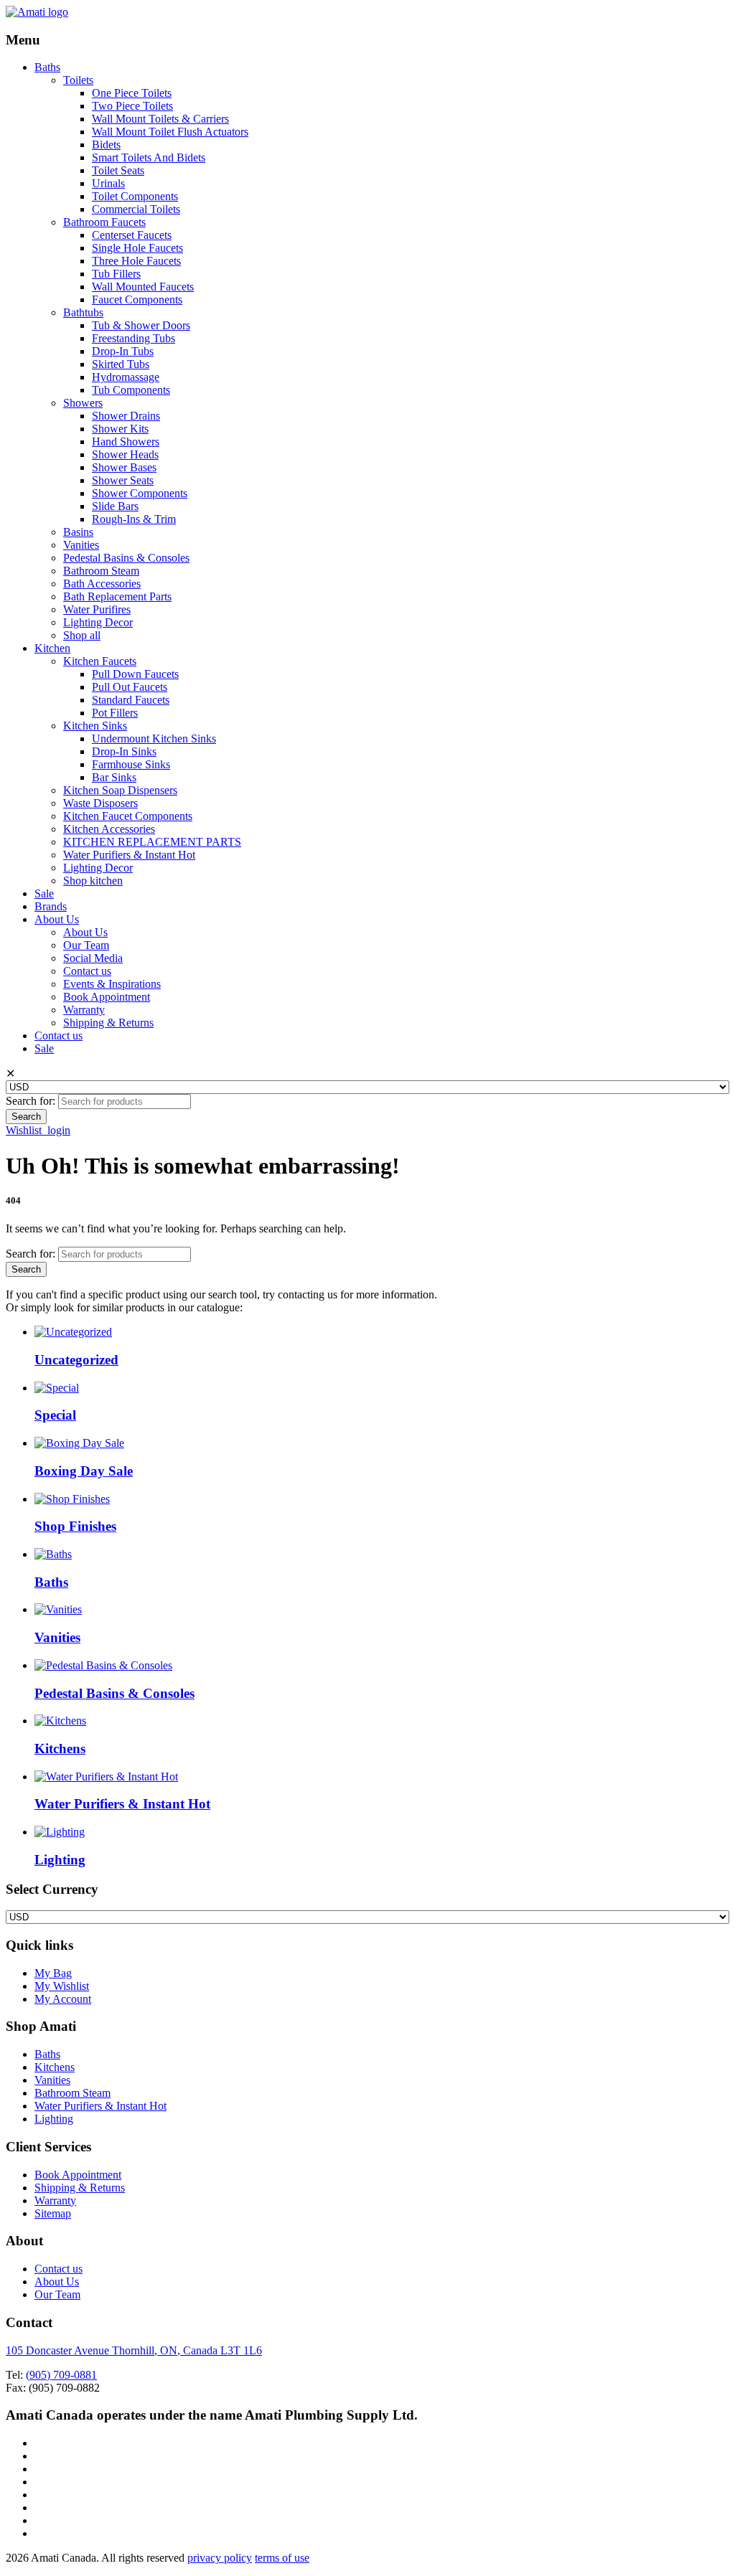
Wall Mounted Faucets (143, 287)
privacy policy (220, 2558)
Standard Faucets (131, 700)
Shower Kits (120, 429)
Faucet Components (137, 299)
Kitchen (52, 648)
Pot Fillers (115, 713)
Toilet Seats (118, 170)
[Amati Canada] (37, 12)
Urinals (108, 183)
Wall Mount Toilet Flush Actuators (170, 132)
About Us (57, 919)
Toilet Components (135, 196)
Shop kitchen (93, 881)
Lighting (54, 2119)
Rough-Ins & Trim (134, 519)
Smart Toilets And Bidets (149, 157)
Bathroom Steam (101, 571)
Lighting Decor (98, 622)
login (59, 1130)
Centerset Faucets (132, 235)
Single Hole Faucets (137, 248)
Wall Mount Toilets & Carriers (160, 119)
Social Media (93, 958)
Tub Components (131, 390)
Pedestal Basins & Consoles (126, 558)
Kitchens (55, 2067)
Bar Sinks (114, 777)
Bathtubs (83, 312)
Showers (83, 403)
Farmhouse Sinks (131, 764)
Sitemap (53, 2213)
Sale (44, 893)
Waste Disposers (100, 803)
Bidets (106, 145)
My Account (63, 1999)
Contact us (87, 971)
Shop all (82, 635)
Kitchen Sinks (95, 726)
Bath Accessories (102, 584)
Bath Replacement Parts (117, 596)
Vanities (81, 545)
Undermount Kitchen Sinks (154, 739)
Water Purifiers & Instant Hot (129, 855)
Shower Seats (123, 480)
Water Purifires (97, 609)
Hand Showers (126, 442)
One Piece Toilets (132, 93)
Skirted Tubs (121, 364)
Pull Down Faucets (135, 674)
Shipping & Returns (108, 1023)
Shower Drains (126, 416)
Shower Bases (124, 467)
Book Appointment (107, 997)
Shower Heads (125, 454)
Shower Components (140, 493)
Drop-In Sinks (124, 751)
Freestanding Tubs (134, 338)
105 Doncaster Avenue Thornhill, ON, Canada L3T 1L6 (134, 2350)
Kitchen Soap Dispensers (120, 790)
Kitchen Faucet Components (128, 816)
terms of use (282, 2558)
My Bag (53, 1973)
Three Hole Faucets (136, 261)
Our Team (86, 945)
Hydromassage (126, 377)
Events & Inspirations (112, 984)
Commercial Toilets (136, 209)
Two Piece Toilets (132, 106)
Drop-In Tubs (123, 351)
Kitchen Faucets (100, 661)
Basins (78, 532)
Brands (51, 906)
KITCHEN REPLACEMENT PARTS (152, 842)
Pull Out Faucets (130, 687)
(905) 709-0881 (61, 2375)
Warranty (84, 1010)
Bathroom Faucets (104, 222)
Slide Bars (115, 506)
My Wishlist (62, 1986)
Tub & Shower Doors (141, 325)
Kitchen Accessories (109, 829)
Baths (47, 67)
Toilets (78, 80)
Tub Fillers (116, 274)
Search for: (31, 1101)
